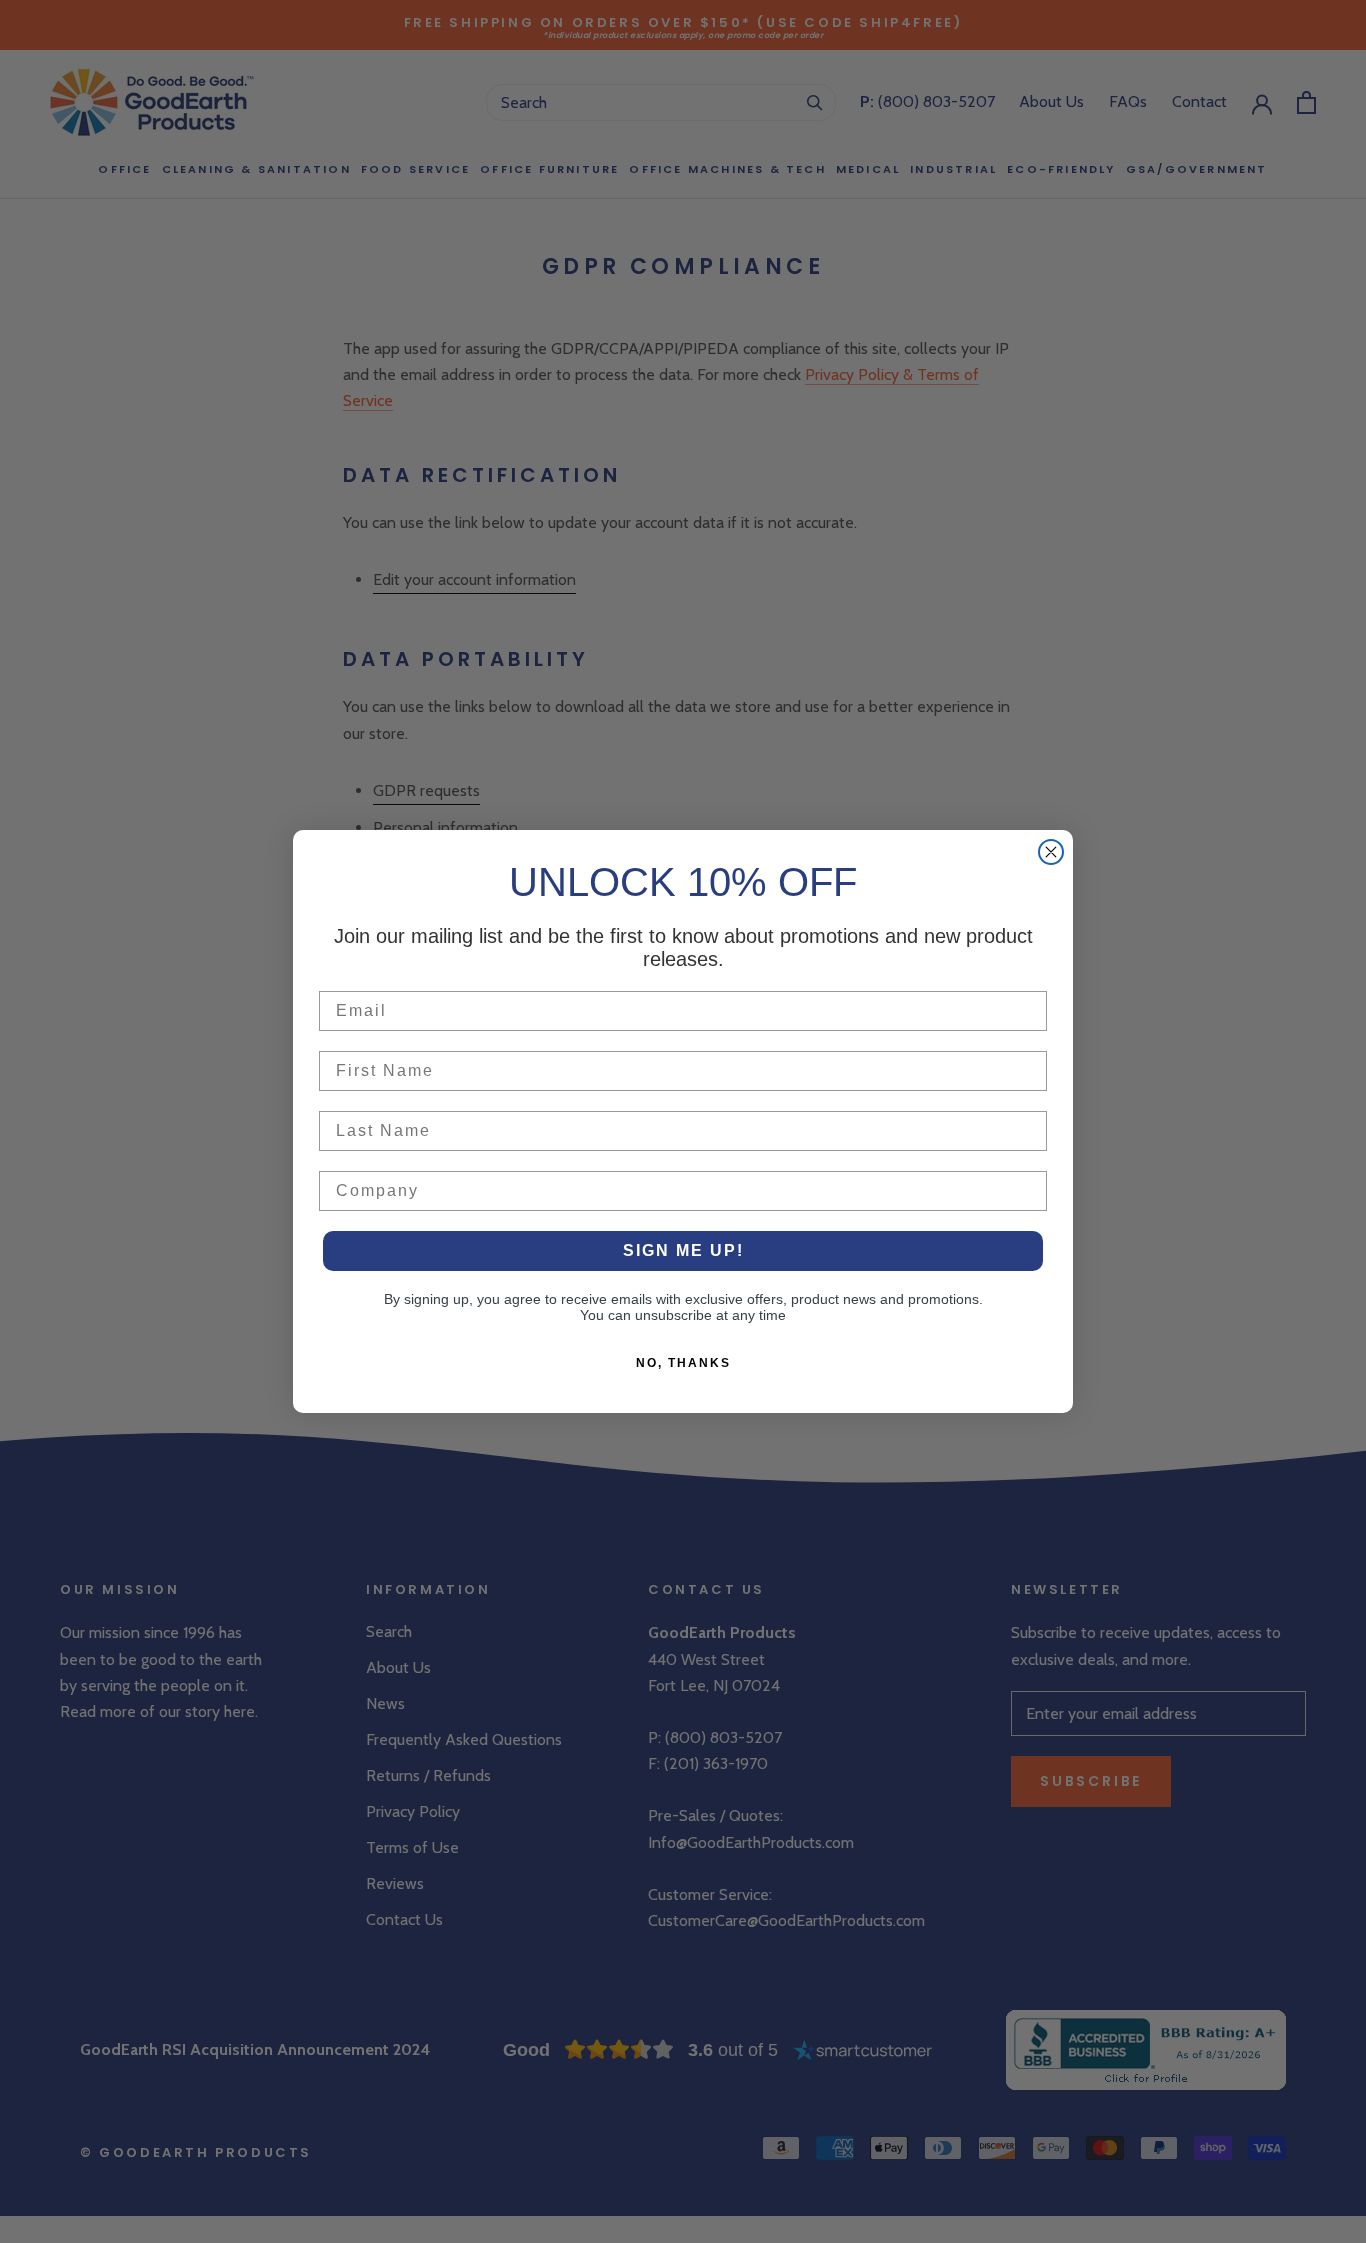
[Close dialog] (1051, 852)
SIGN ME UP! (683, 1250)
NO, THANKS (683, 1363)
